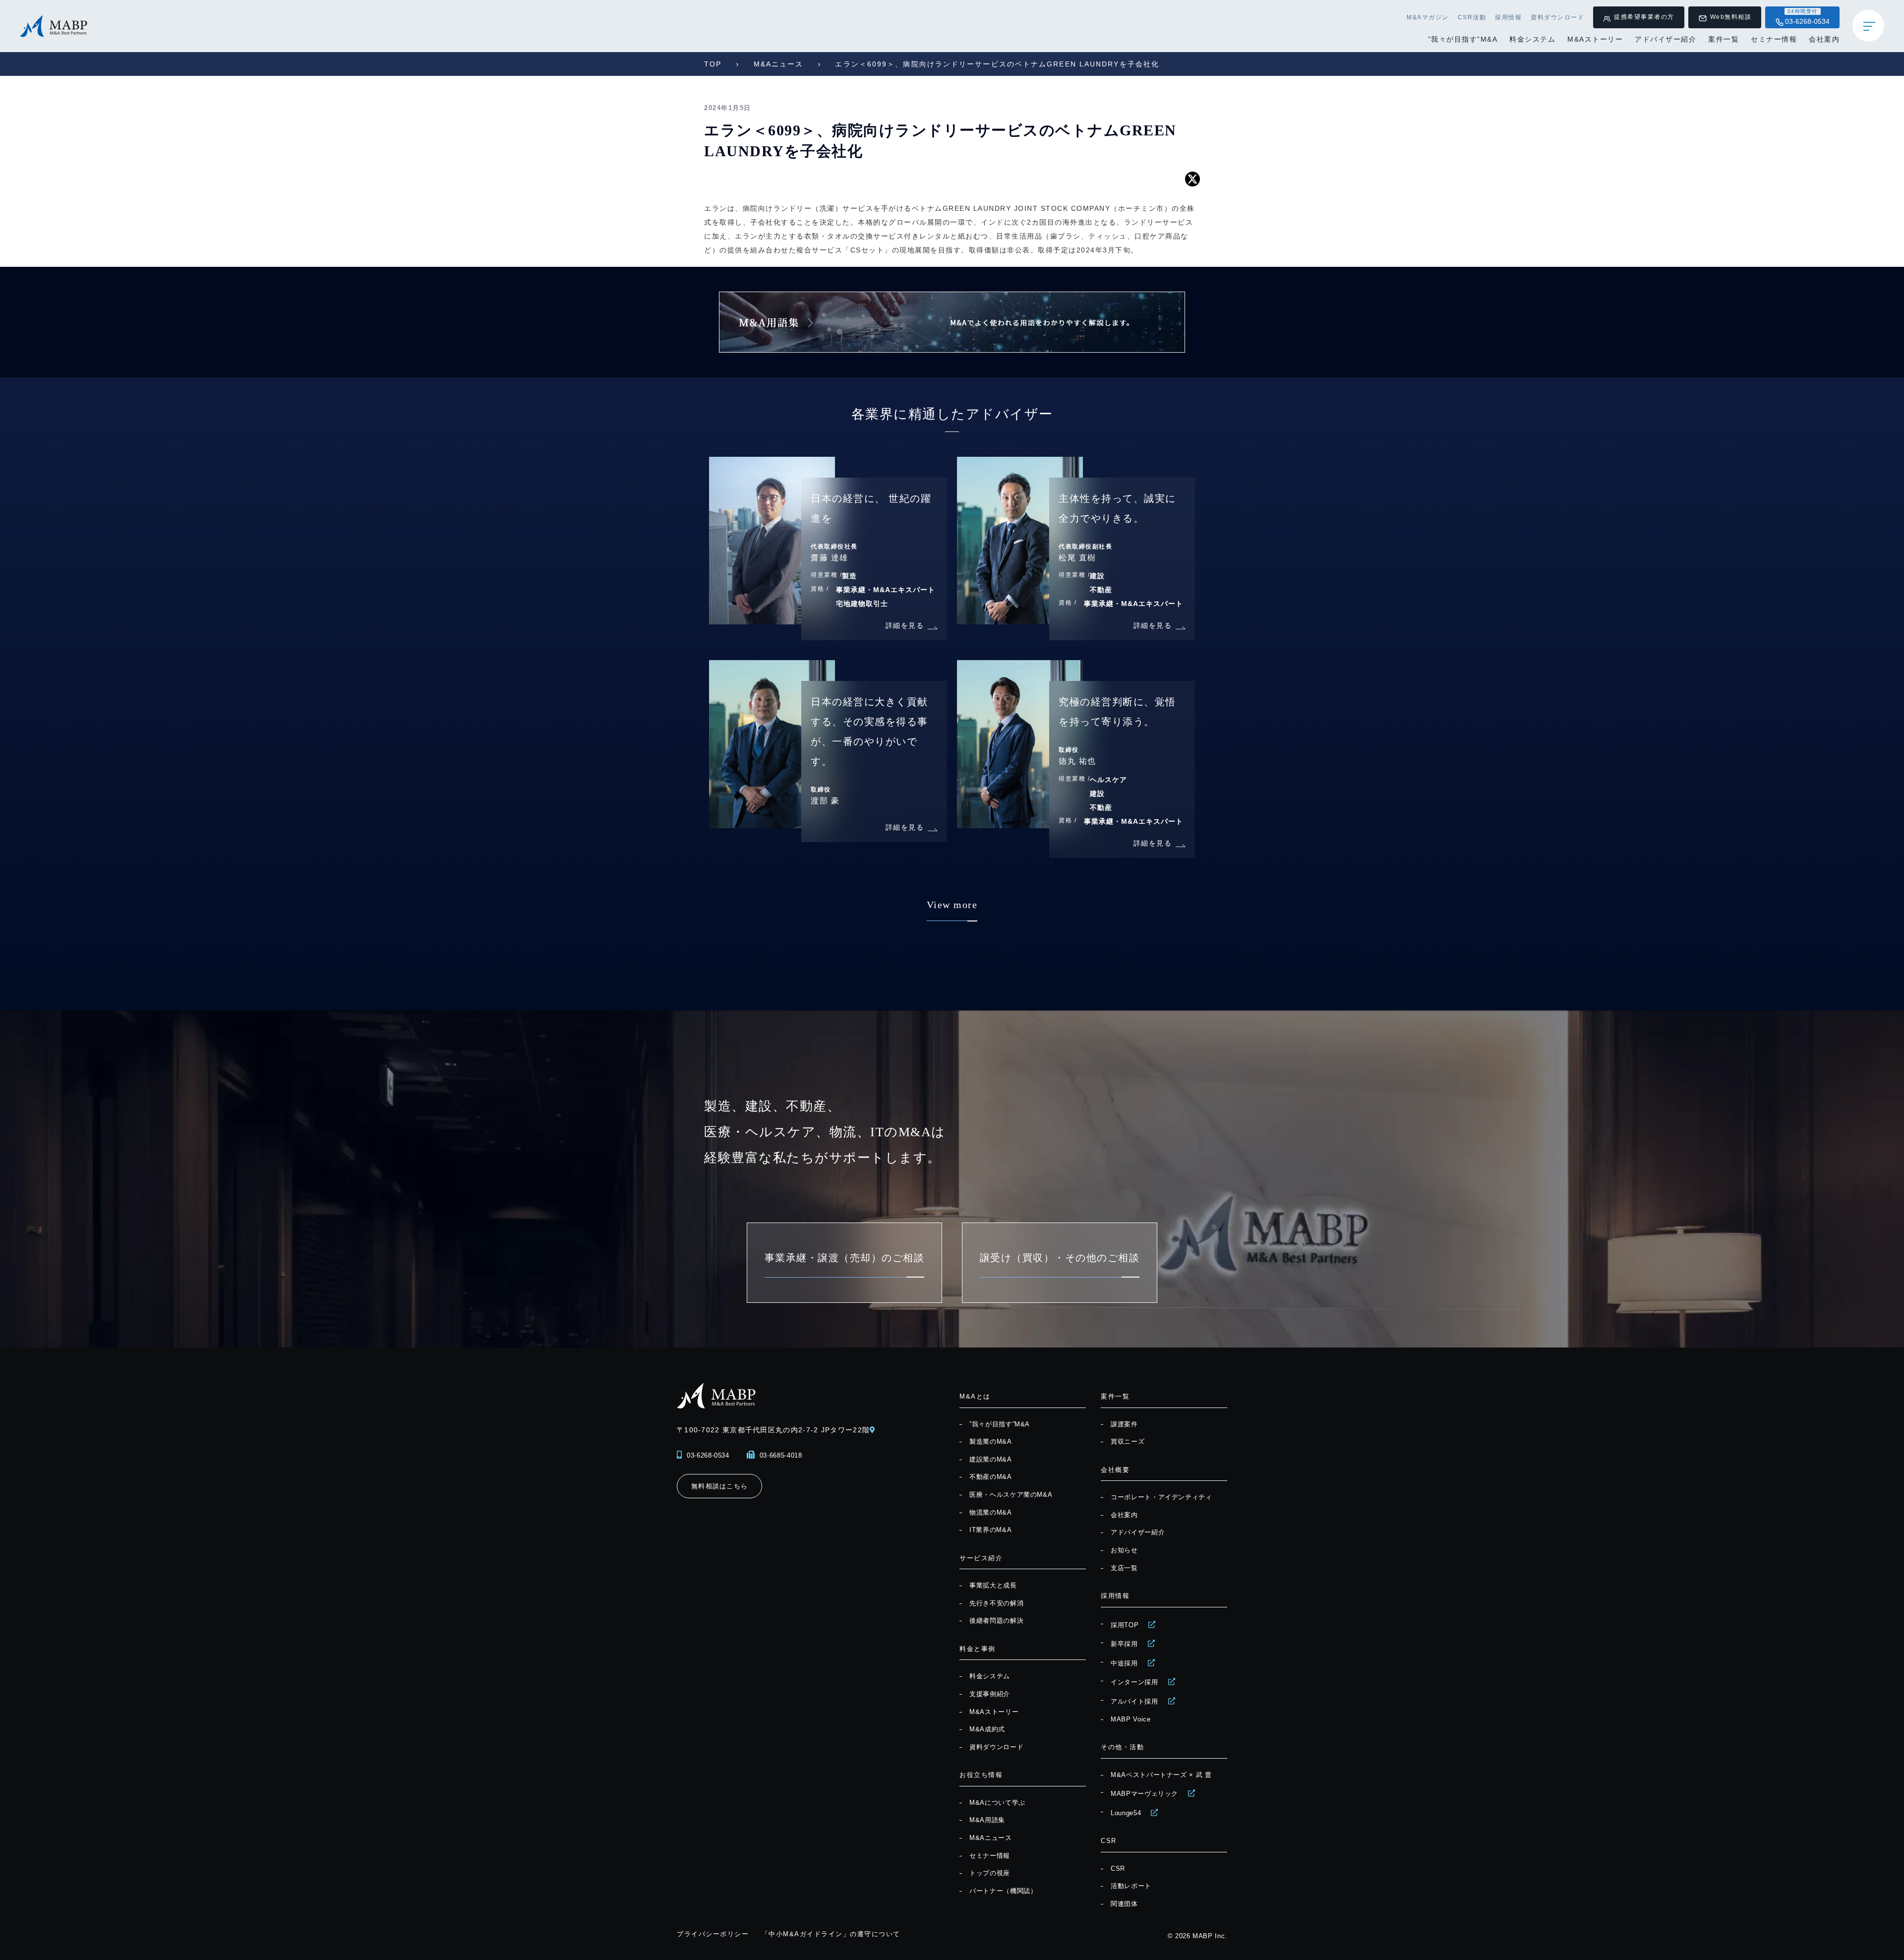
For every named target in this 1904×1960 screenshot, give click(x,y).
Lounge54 (1126, 1813)
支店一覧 (1124, 1568)
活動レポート (1131, 1886)
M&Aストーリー (1595, 39)
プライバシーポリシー (713, 1934)
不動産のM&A (991, 1477)
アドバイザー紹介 (1666, 39)
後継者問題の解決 (996, 1621)
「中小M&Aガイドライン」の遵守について (831, 1934)
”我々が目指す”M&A (1463, 39)
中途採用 (1124, 1663)
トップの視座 (990, 1873)
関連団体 (1124, 1904)
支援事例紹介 (990, 1694)
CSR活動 (1472, 17)
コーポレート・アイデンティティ (1161, 1497)
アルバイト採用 (1134, 1701)
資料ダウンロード (1557, 17)
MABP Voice (1131, 1719)
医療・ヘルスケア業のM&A (1011, 1495)
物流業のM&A (991, 1512)
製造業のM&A (991, 1441)
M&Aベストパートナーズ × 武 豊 (1161, 1775)
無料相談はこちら (719, 1486)
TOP (713, 64)
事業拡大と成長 (993, 1585)
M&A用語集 (987, 1820)
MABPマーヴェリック (1144, 1794)
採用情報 (1508, 17)
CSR (1118, 1868)
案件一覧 (1724, 39)
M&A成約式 (987, 1729)
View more (952, 905)
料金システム (1532, 39)
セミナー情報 (1774, 39)
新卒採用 (1124, 1644)
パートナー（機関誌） (1003, 1891)
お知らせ (1124, 1550)
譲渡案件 (1124, 1424)
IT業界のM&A (990, 1530)
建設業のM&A (991, 1459)
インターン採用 (1134, 1682)
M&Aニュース (779, 64)
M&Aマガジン (1428, 17)
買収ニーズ (1128, 1441)
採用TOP (1125, 1625)
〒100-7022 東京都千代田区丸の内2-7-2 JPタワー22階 (773, 1430)
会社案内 (1824, 39)
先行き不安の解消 (996, 1603)
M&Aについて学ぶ (997, 1803)
